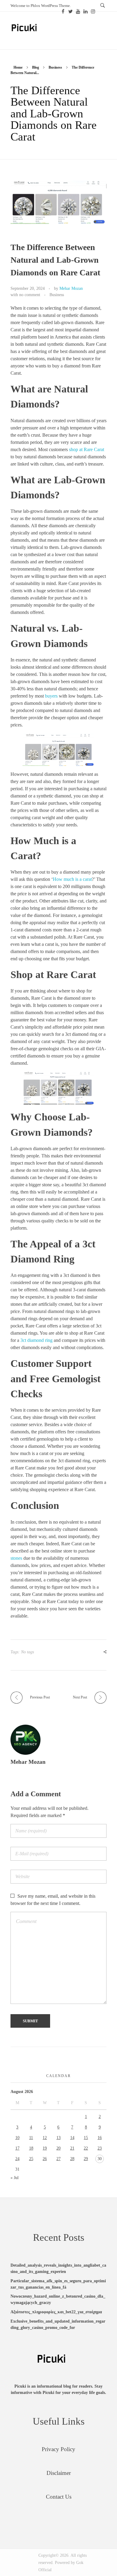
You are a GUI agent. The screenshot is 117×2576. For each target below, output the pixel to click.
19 (45, 2148)
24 (17, 2159)
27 (58, 2159)
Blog (36, 67)
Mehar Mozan (71, 288)
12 (45, 2138)
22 (86, 2148)
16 (100, 2138)
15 (86, 2138)
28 (72, 2159)
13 (58, 2138)
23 (100, 2148)
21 (72, 2148)
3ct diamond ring (36, 1340)
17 (17, 2148)
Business (55, 67)
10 (17, 2138)
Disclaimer (59, 2473)
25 (31, 2159)
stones (16, 1558)
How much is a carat (72, 879)
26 (45, 2159)
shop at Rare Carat (87, 449)
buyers (51, 696)
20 (58, 2148)
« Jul (15, 2178)
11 (31, 2138)
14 (72, 2138)
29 (86, 2159)
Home (18, 67)
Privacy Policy (58, 2449)
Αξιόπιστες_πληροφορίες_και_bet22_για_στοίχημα (56, 2312)
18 (31, 2148)
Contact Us (59, 2497)
